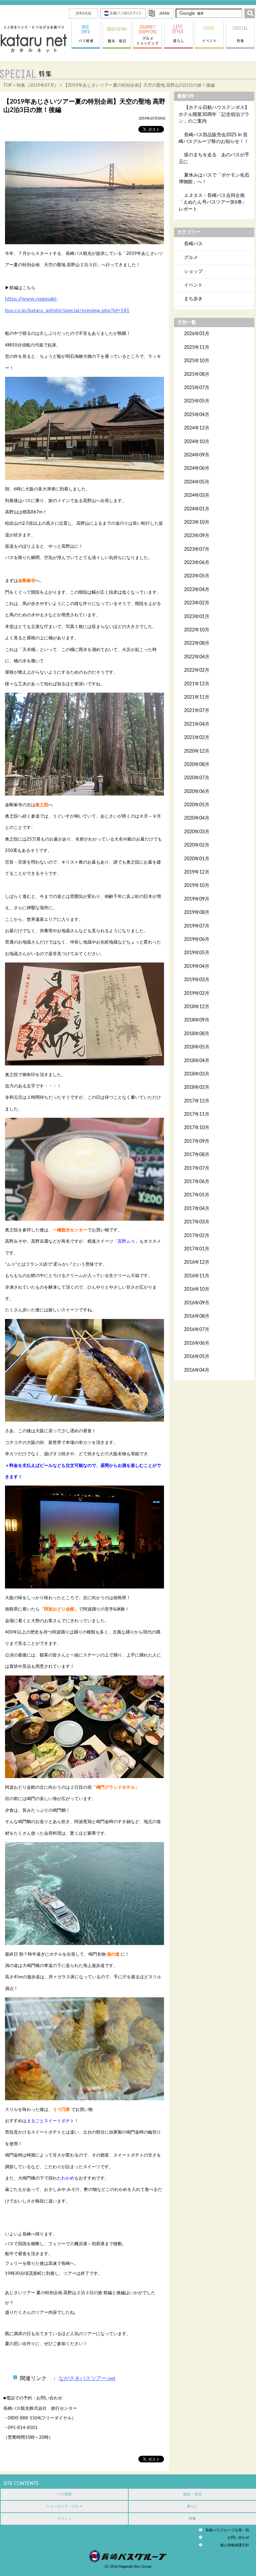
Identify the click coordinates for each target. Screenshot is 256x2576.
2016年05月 (197, 1357)
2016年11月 (197, 1276)
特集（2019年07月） (38, 85)
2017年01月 (197, 1249)
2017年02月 (197, 1236)
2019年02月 (197, 993)
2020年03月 (197, 832)
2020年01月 (197, 859)
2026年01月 (197, 334)
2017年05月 (197, 1195)
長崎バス (193, 244)
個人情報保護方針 (235, 2545)
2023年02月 (197, 603)
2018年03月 (197, 1074)
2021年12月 (197, 684)
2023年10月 (197, 522)
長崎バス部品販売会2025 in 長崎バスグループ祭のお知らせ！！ (214, 138)
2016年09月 (197, 1303)
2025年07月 (197, 388)
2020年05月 (197, 805)
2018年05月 (197, 1047)
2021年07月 (197, 711)
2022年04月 (197, 657)
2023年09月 (197, 536)
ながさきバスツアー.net (87, 2378)
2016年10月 (197, 1289)
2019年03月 (197, 980)
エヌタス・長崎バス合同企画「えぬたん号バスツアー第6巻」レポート (213, 202)
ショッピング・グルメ (64, 2506)
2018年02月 (197, 1087)
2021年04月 (197, 724)
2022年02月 (197, 670)
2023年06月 (197, 563)
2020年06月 (197, 792)
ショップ (193, 272)
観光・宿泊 (192, 2494)
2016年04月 (197, 1370)
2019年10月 (197, 886)
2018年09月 (197, 1020)
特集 (192, 2519)
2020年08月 (197, 765)
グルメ (191, 258)
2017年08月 (197, 1155)
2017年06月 (197, 1182)
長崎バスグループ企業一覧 (227, 2530)
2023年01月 (197, 617)
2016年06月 (197, 1343)
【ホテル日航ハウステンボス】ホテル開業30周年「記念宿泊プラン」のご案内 (214, 114)
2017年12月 (197, 1101)
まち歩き (193, 299)
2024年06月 (197, 468)
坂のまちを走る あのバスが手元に (214, 158)
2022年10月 (197, 630)
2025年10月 (197, 361)
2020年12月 (197, 751)
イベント (193, 285)
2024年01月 (197, 509)
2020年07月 (197, 778)
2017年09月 (197, 1141)
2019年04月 (197, 966)
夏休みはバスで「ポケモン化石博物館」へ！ (214, 179)
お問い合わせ (238, 2538)
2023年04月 (197, 590)
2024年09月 (197, 455)
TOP (8, 85)
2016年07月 (197, 1330)
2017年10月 (197, 1128)
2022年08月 (197, 643)
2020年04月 (197, 818)
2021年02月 (197, 738)
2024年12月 (197, 428)
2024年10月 (197, 442)
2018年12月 (197, 1007)
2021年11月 (197, 697)
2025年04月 (197, 415)
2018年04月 (197, 1061)
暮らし (192, 2506)
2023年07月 (197, 549)
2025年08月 (197, 374)
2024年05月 (197, 482)
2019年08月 (197, 913)
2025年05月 (197, 401)
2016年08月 (197, 1316)
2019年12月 (197, 872)
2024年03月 (197, 495)
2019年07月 (197, 926)
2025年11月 (197, 347)
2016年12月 (197, 1262)
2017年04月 (197, 1209)
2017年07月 (197, 1168)
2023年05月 (197, 576)
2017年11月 (197, 1114)
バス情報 (64, 2494)
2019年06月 (197, 940)
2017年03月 (197, 1222)
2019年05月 (197, 953)
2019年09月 (197, 899)
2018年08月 (197, 1034)
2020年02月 (197, 845)
